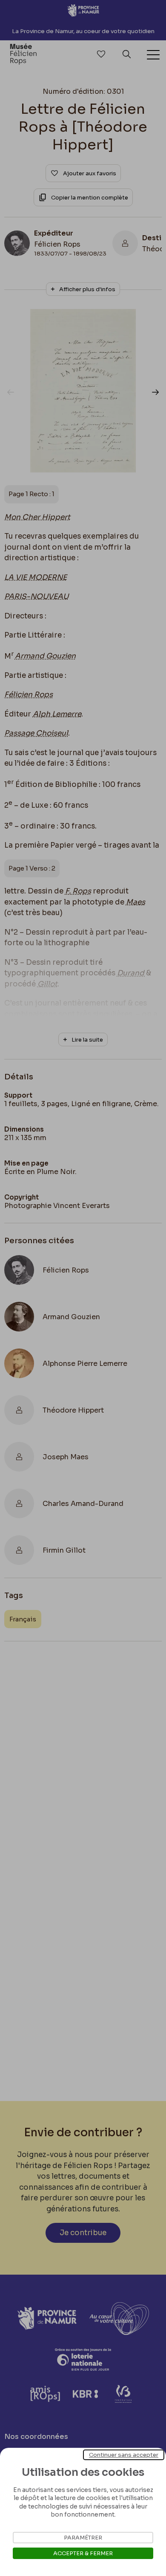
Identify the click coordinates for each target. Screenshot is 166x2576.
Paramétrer (83, 2538)
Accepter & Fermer (83, 2553)
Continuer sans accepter (124, 2455)
